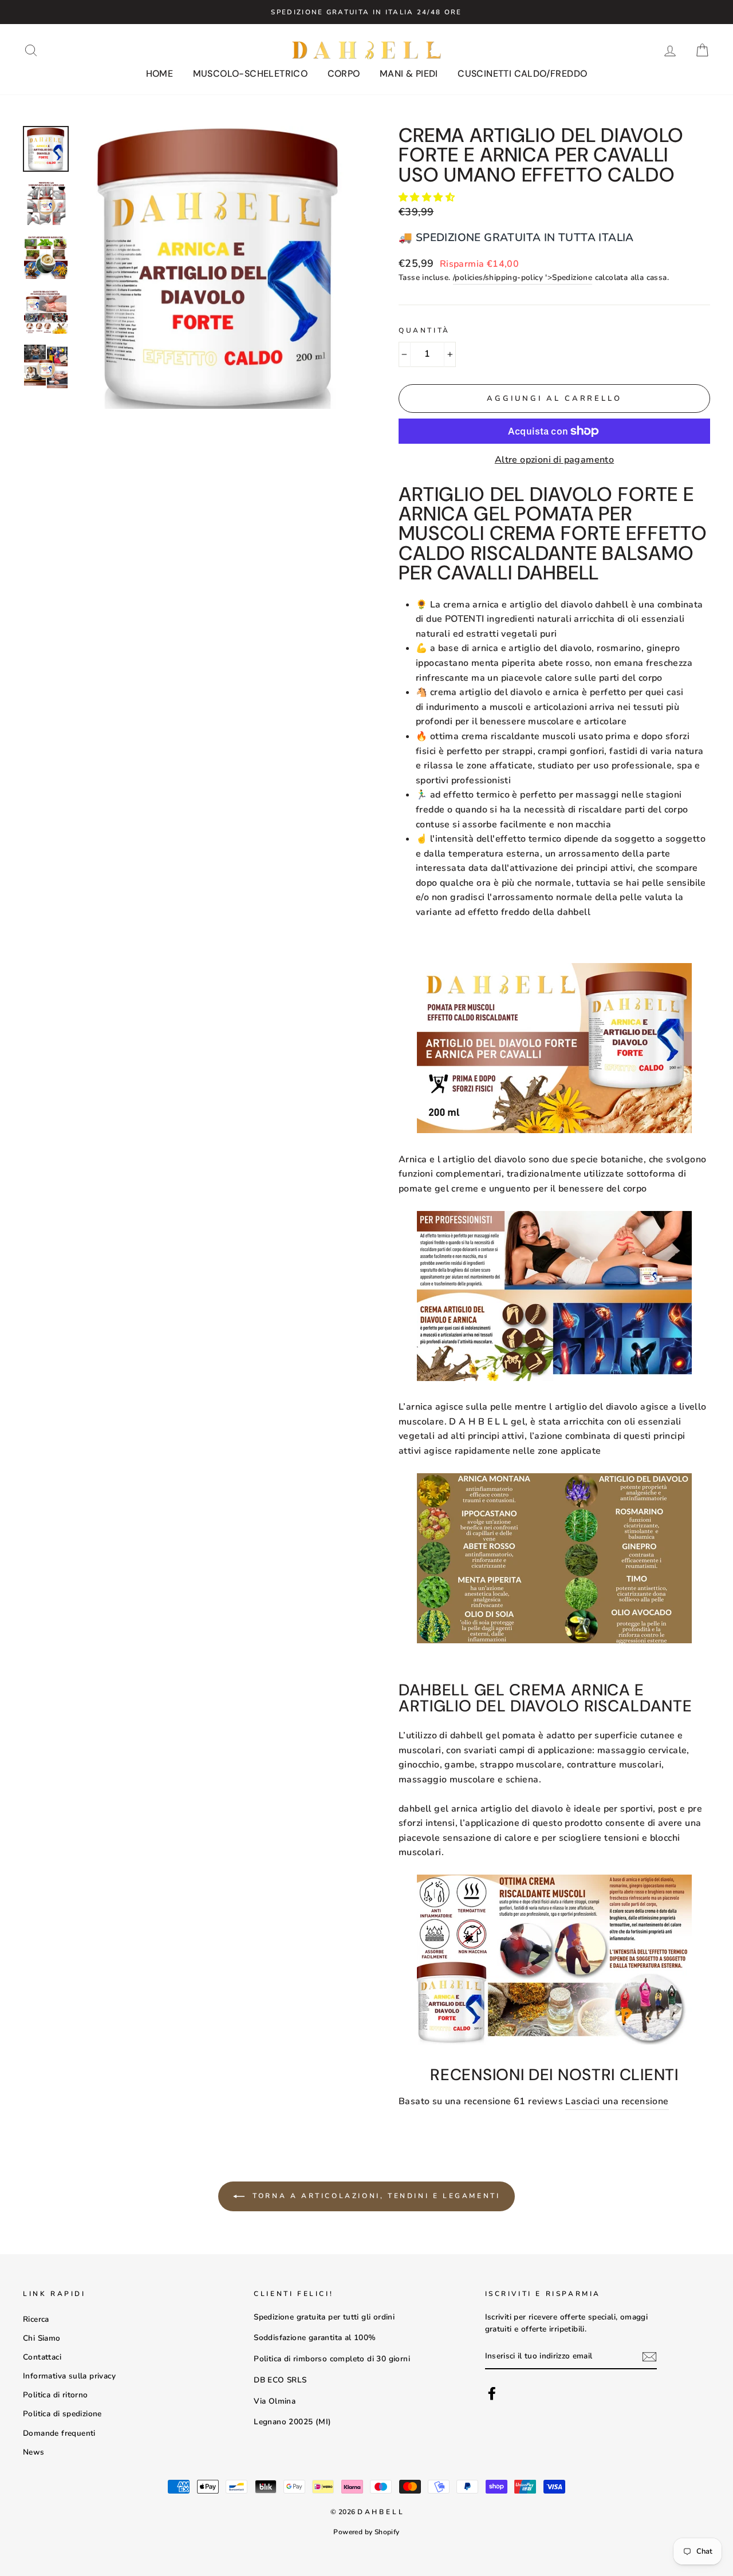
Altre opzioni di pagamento (554, 460)
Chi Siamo (42, 2338)
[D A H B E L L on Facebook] (492, 2393)
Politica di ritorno (56, 2395)
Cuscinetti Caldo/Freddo (522, 74)
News (34, 2452)
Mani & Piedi (409, 74)
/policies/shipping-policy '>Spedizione (523, 277)
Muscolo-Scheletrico (251, 74)
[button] (428, 198)
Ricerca (36, 2319)
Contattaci (42, 2357)
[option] (366, 12)
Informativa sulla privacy (69, 2376)
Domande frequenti (59, 2433)
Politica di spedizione (62, 2414)
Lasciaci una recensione (617, 2101)
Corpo (344, 74)
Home (160, 74)
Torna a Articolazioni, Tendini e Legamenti (375, 2195)
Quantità (424, 330)
